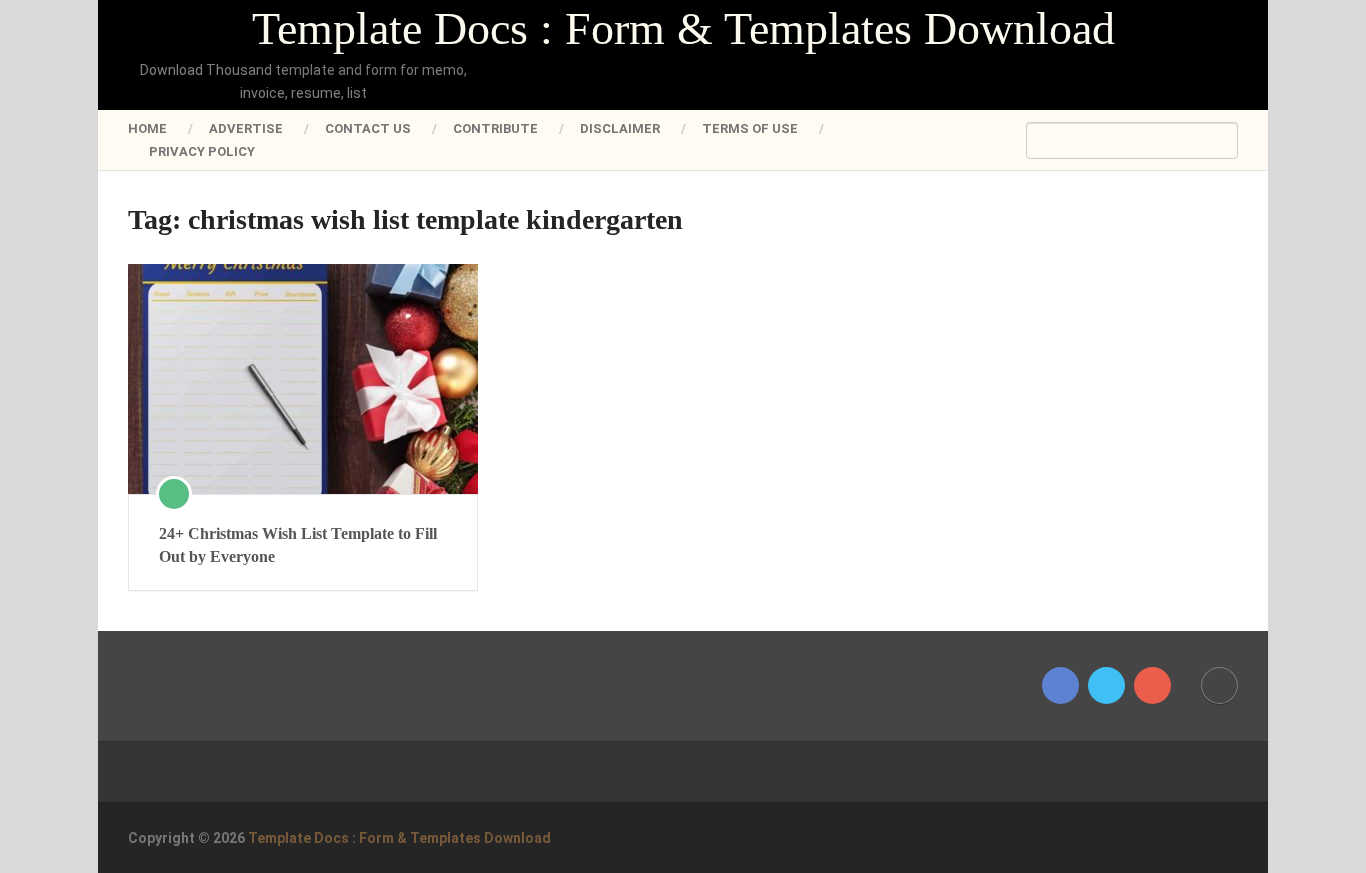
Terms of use (750, 128)
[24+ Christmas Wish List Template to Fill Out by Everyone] (303, 379)
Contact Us (368, 128)
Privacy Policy (202, 151)
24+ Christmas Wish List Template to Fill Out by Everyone (298, 544)
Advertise (246, 128)
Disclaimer (620, 128)
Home (147, 128)
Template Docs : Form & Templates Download (683, 29)
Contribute (495, 128)
